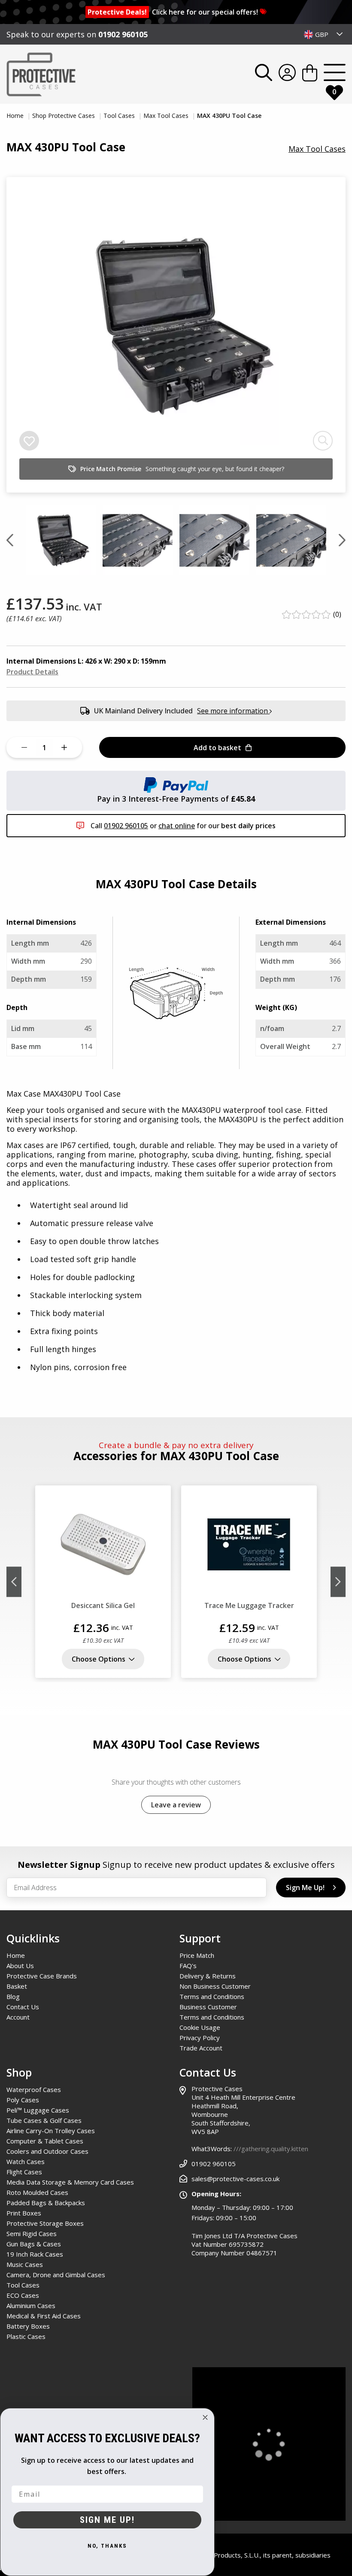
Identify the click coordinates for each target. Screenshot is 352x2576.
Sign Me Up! (305, 1888)
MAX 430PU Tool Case (229, 116)
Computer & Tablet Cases (45, 2141)
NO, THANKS (107, 2546)
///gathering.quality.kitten (271, 2149)
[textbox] (324, 34)
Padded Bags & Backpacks (46, 2203)
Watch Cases (26, 2161)
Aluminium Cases (31, 2305)
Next (338, 1582)
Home (16, 116)
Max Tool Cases (167, 116)
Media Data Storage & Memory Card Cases (70, 2182)
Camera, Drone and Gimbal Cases (56, 2275)
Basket (17, 1986)
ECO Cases (23, 2295)
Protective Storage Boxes (45, 2223)
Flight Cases (24, 2172)
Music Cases (25, 2264)
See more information (233, 711)
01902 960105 (123, 34)
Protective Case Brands (42, 1976)
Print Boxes (24, 2213)
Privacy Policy (200, 2038)
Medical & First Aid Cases (44, 2316)
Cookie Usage (200, 2027)
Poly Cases (23, 2100)
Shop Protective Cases (64, 116)
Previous (14, 1582)
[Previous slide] (10, 540)
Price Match (197, 1955)
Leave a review (176, 1805)
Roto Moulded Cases (37, 2192)
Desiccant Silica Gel (103, 1605)
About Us (20, 1966)
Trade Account (201, 2048)
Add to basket (217, 748)
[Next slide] (342, 540)
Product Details (32, 672)
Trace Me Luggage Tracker (249, 1605)
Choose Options (99, 1659)
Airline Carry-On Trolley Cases (51, 2131)
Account (18, 2017)
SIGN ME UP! (107, 2520)
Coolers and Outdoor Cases (47, 2151)
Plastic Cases (26, 2336)
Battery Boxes (28, 2326)
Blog (13, 1996)
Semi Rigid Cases (32, 2233)
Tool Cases (120, 116)
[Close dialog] (205, 2417)
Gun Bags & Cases (34, 2244)
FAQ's (188, 1966)
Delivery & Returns (208, 1976)
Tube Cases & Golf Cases (44, 2120)
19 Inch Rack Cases (35, 2254)
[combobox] (324, 34)
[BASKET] (310, 74)
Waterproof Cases (34, 2089)
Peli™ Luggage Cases (38, 2110)
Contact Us (23, 2007)
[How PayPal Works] (176, 784)
